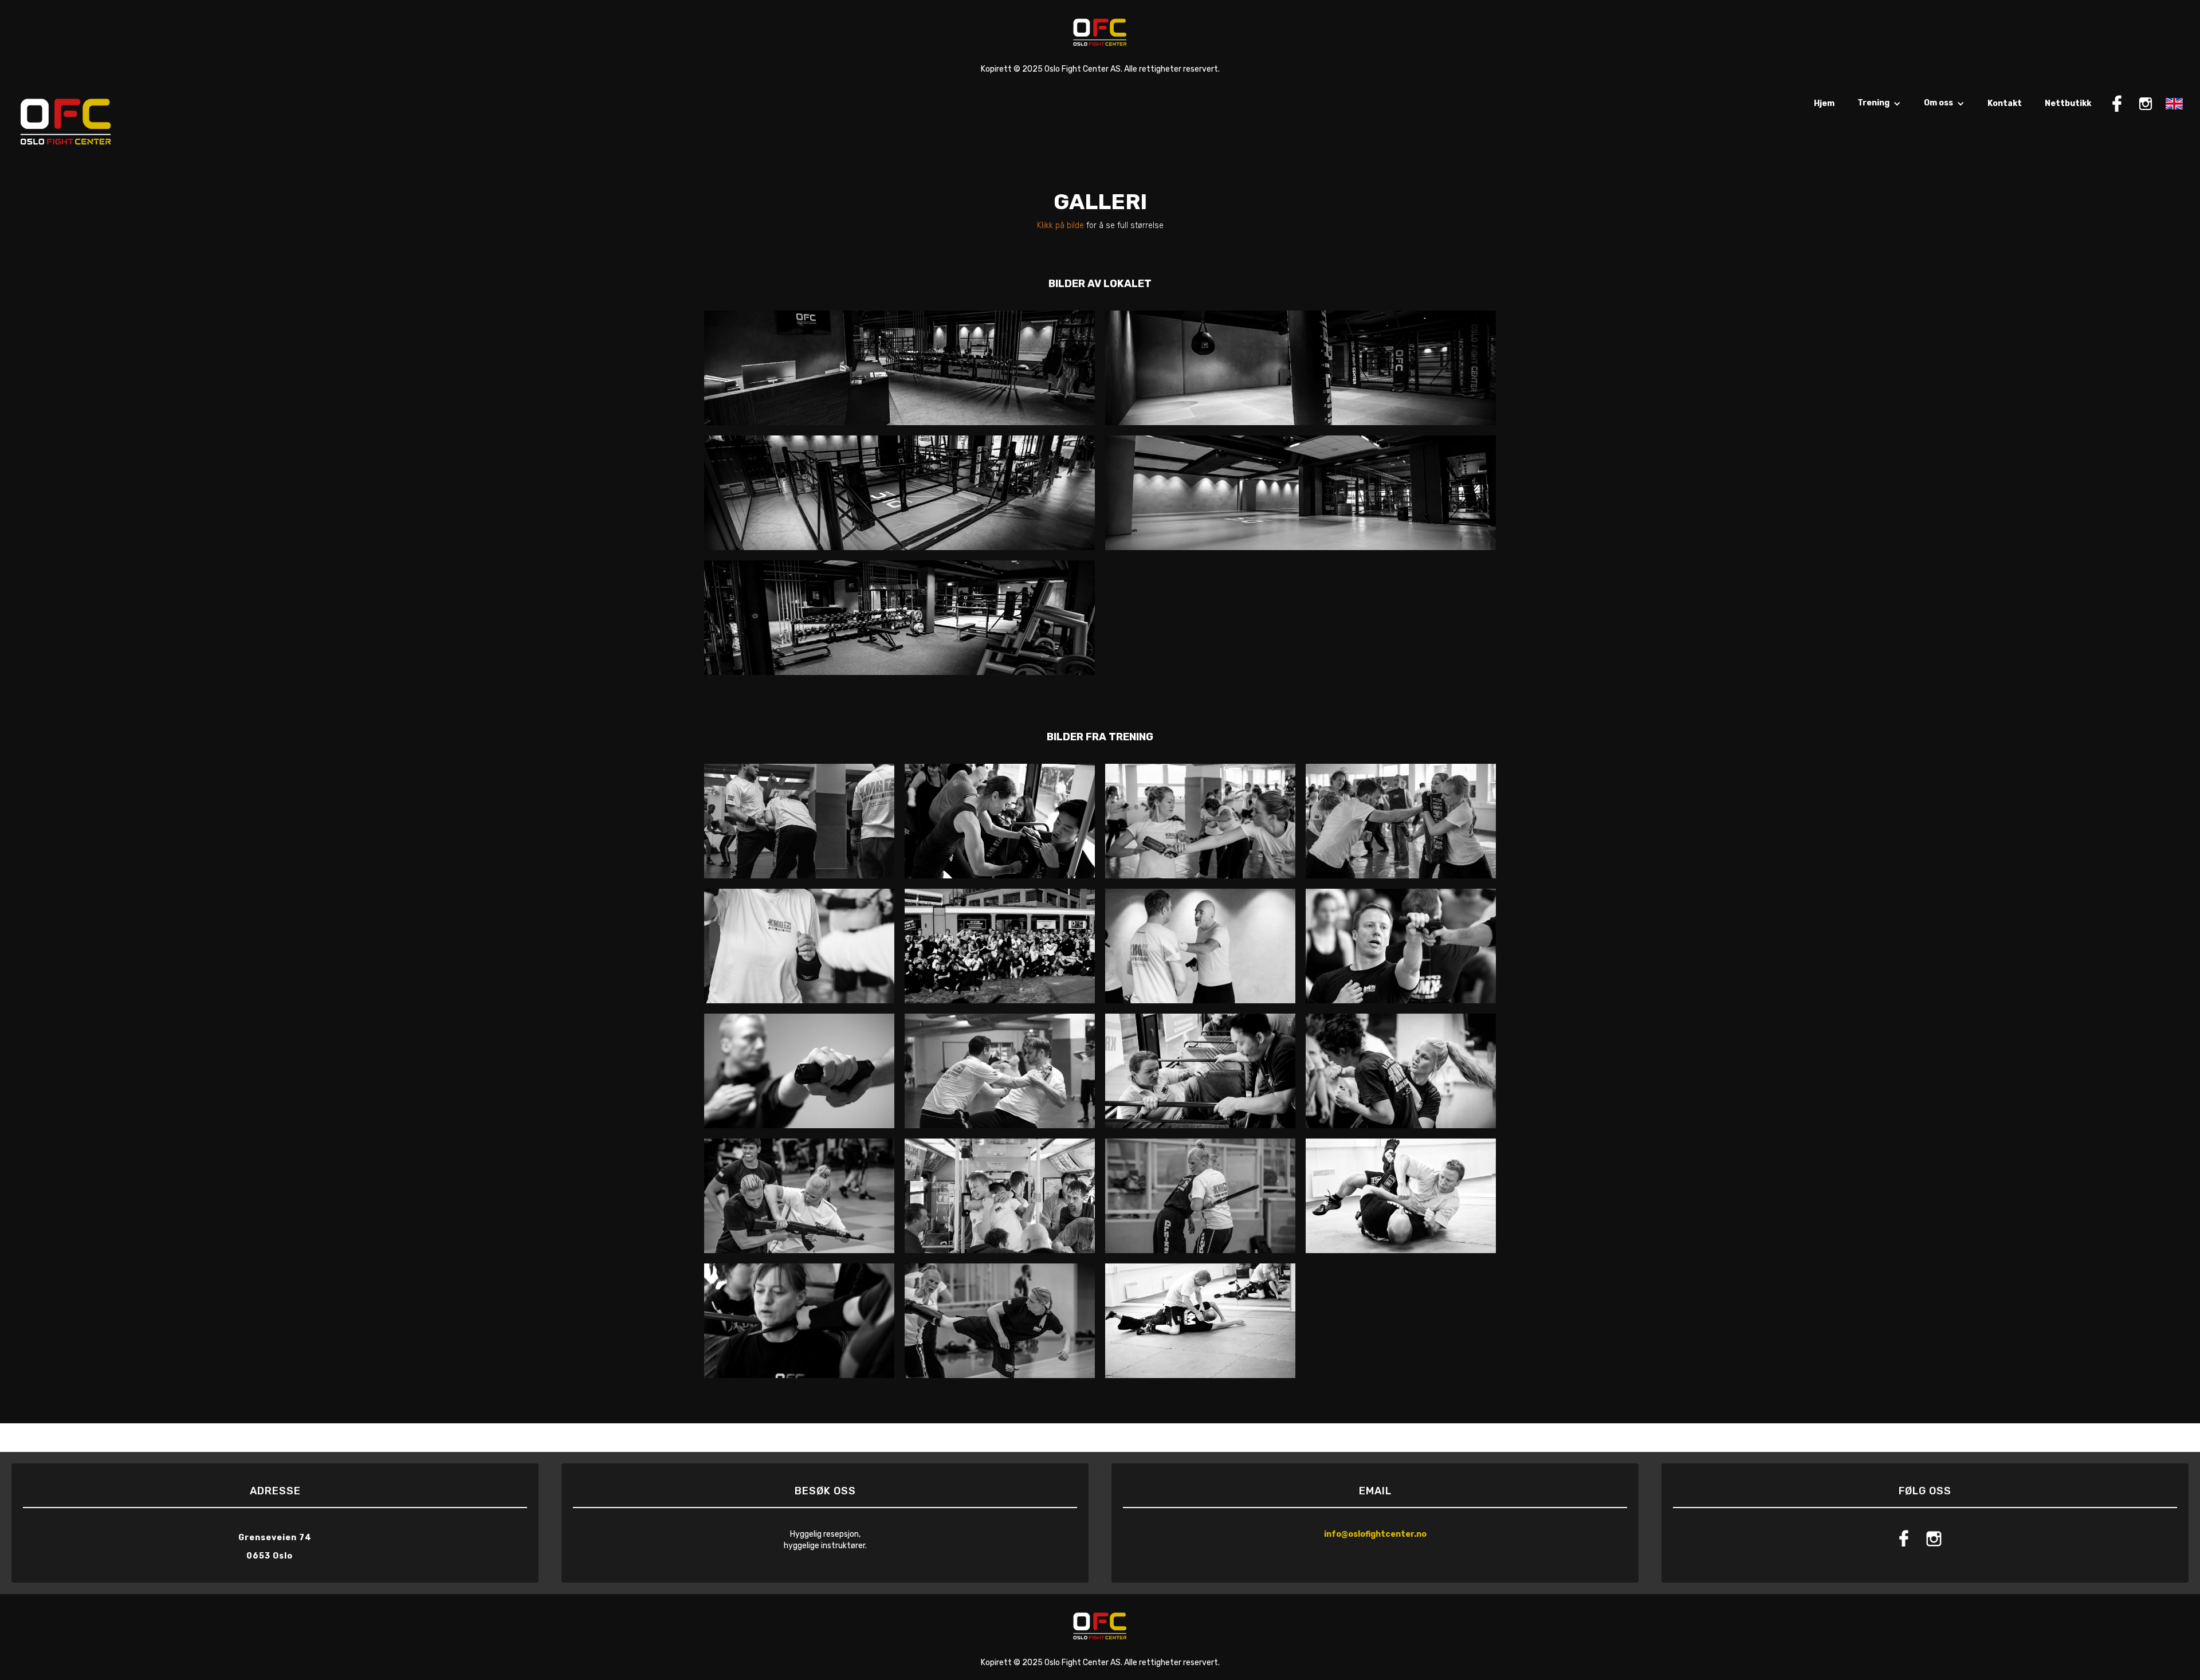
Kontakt (2005, 103)
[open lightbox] (899, 368)
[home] (66, 121)
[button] (1879, 109)
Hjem (1824, 103)
